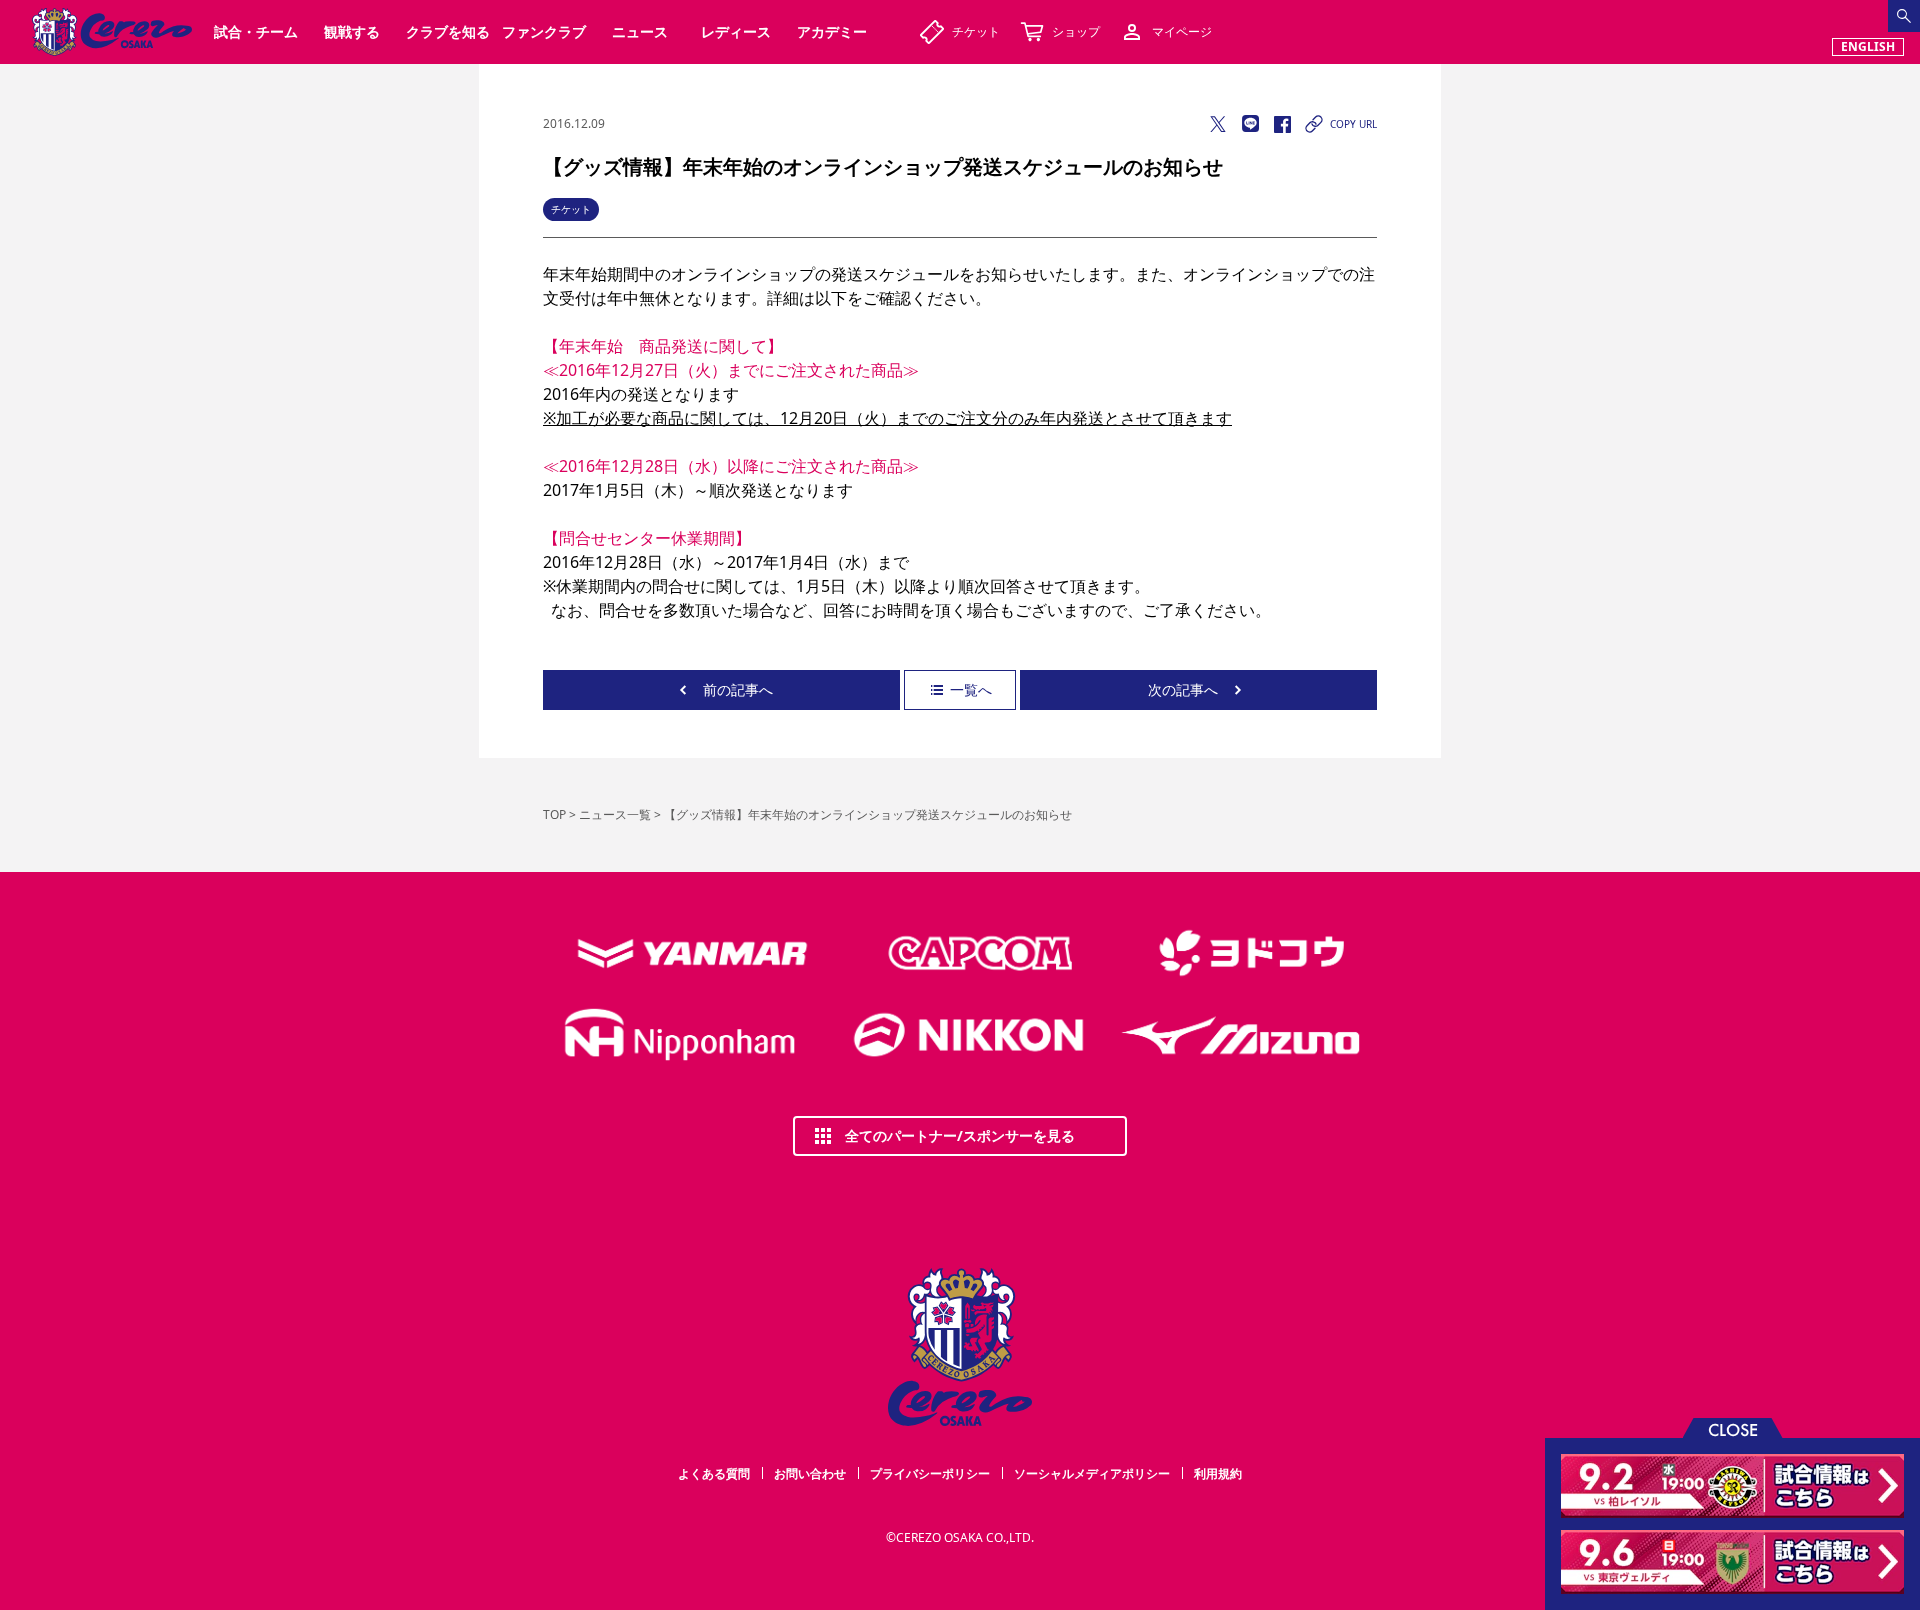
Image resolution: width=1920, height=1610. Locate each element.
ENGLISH (1868, 46)
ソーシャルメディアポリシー (1092, 1473)
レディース (736, 31)
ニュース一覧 (615, 814)
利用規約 (1218, 1473)
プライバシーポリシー (930, 1473)
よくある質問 (714, 1473)
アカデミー (832, 31)
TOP (554, 814)
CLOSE (1733, 1428)
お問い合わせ (810, 1473)
